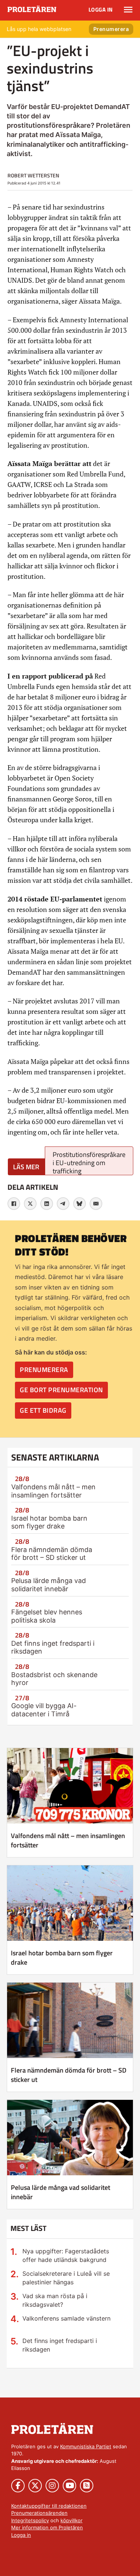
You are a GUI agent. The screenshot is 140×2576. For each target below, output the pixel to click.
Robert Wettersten (33, 175)
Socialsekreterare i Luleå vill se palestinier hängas (66, 2278)
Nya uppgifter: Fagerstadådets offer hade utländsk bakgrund (66, 2255)
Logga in (101, 10)
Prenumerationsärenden (39, 2513)
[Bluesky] (80, 1204)
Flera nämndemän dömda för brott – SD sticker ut (52, 1554)
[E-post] (96, 1204)
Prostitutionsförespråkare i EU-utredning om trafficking (89, 1162)
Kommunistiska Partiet (86, 2446)
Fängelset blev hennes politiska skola (47, 1616)
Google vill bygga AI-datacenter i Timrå (44, 1710)
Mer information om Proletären (47, 2527)
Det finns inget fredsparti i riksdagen (60, 2345)
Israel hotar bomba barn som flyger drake (49, 1522)
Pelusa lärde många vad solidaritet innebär (49, 1585)
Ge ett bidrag (43, 1410)
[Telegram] (63, 1204)
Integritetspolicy (30, 2520)
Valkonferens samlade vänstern (66, 2318)
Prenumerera (111, 29)
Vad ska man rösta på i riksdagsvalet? (55, 2300)
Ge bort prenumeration (61, 1390)
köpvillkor (71, 2520)
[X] (30, 1204)
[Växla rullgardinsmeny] (128, 10)
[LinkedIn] (47, 1204)
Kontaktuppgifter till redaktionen (49, 2506)
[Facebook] (14, 1204)
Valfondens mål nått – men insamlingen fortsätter (53, 1491)
